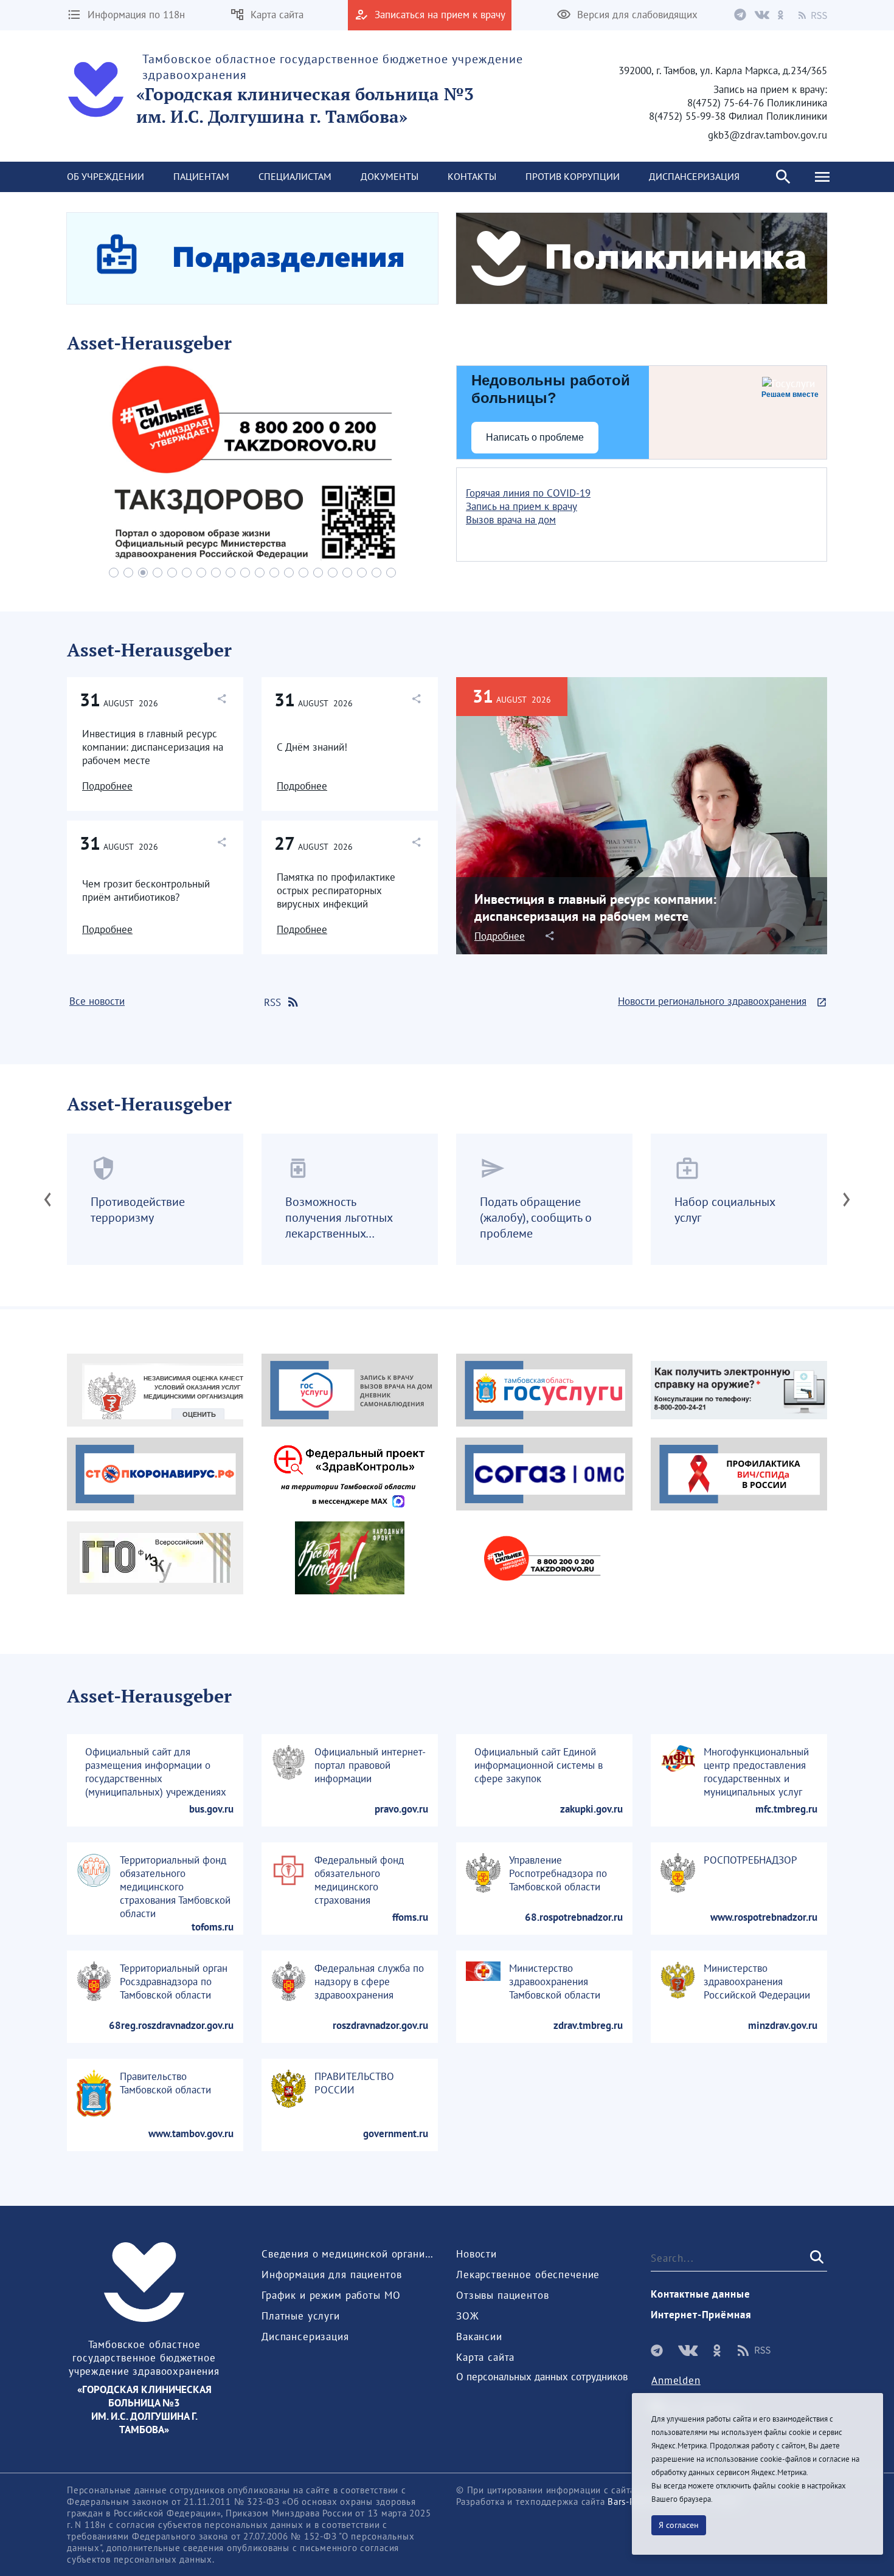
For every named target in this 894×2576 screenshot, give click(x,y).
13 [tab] (289, 573)
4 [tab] (158, 573)
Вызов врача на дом (511, 520)
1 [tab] (114, 573)
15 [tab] (318, 573)
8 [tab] (216, 573)
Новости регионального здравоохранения (712, 1001)
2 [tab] (128, 573)
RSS (272, 1002)
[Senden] (816, 2257)
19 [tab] (376, 573)
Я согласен (679, 2525)
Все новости (97, 1001)
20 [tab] (391, 573)
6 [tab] (187, 573)
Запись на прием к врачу (521, 506)
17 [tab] (347, 573)
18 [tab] (362, 573)
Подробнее (107, 786)
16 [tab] (333, 573)
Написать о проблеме (535, 437)
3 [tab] (143, 573)
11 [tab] (260, 573)
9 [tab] (230, 573)
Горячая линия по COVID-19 (528, 493)
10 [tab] (245, 573)
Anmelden (676, 2380)
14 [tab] (303, 573)
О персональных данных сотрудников (542, 2377)
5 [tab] (172, 573)
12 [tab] (274, 573)
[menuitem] (106, 177)
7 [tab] (201, 573)
